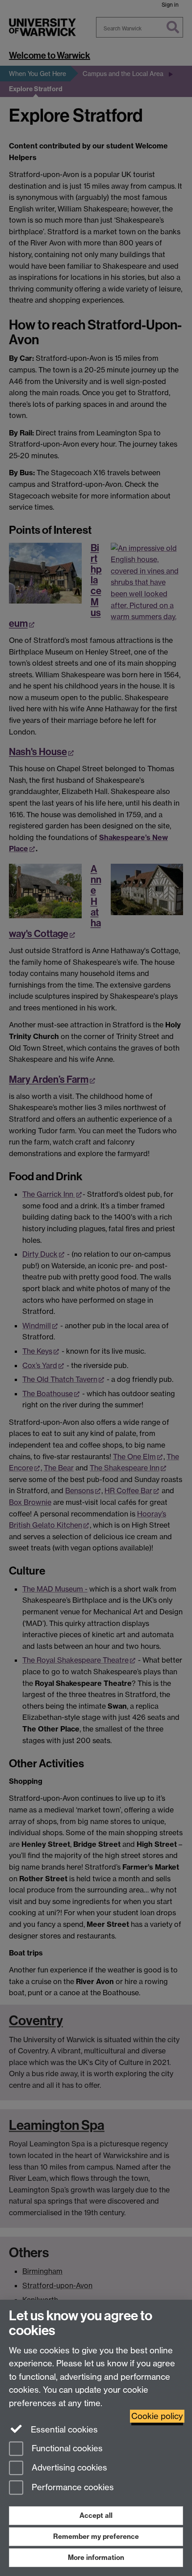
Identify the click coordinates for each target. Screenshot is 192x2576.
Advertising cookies (68, 2468)
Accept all (96, 2515)
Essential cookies (63, 2430)
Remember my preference (96, 2536)
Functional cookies (66, 2448)
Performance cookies (72, 2488)
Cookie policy (157, 2416)
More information (96, 2557)
